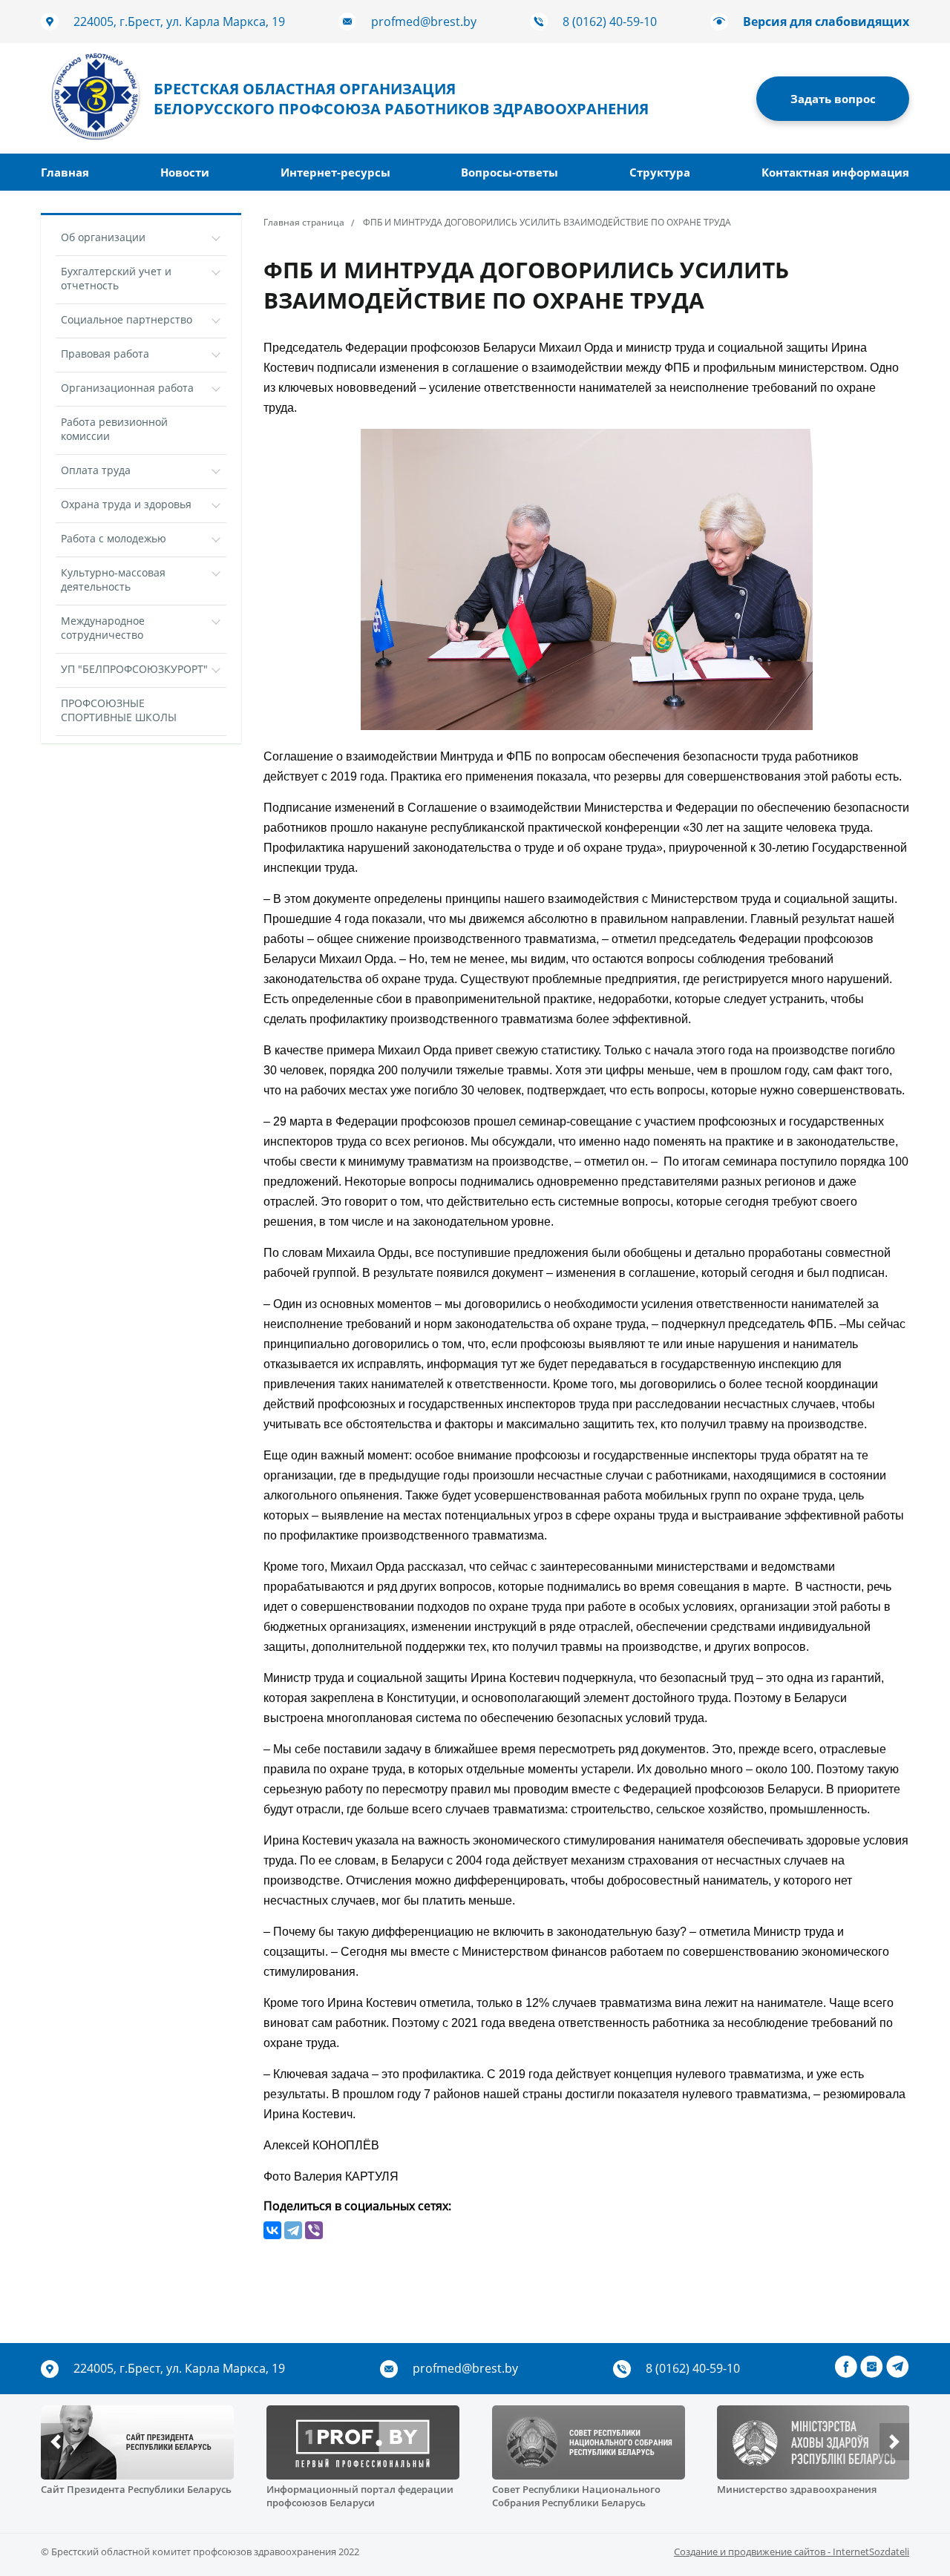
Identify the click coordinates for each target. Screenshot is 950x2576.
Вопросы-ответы (510, 172)
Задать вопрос (833, 99)
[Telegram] (293, 2230)
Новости (185, 172)
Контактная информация (835, 172)
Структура (660, 172)
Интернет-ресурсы (335, 172)
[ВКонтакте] (272, 2230)
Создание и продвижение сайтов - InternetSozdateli (792, 2552)
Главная (65, 172)
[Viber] (314, 2230)
